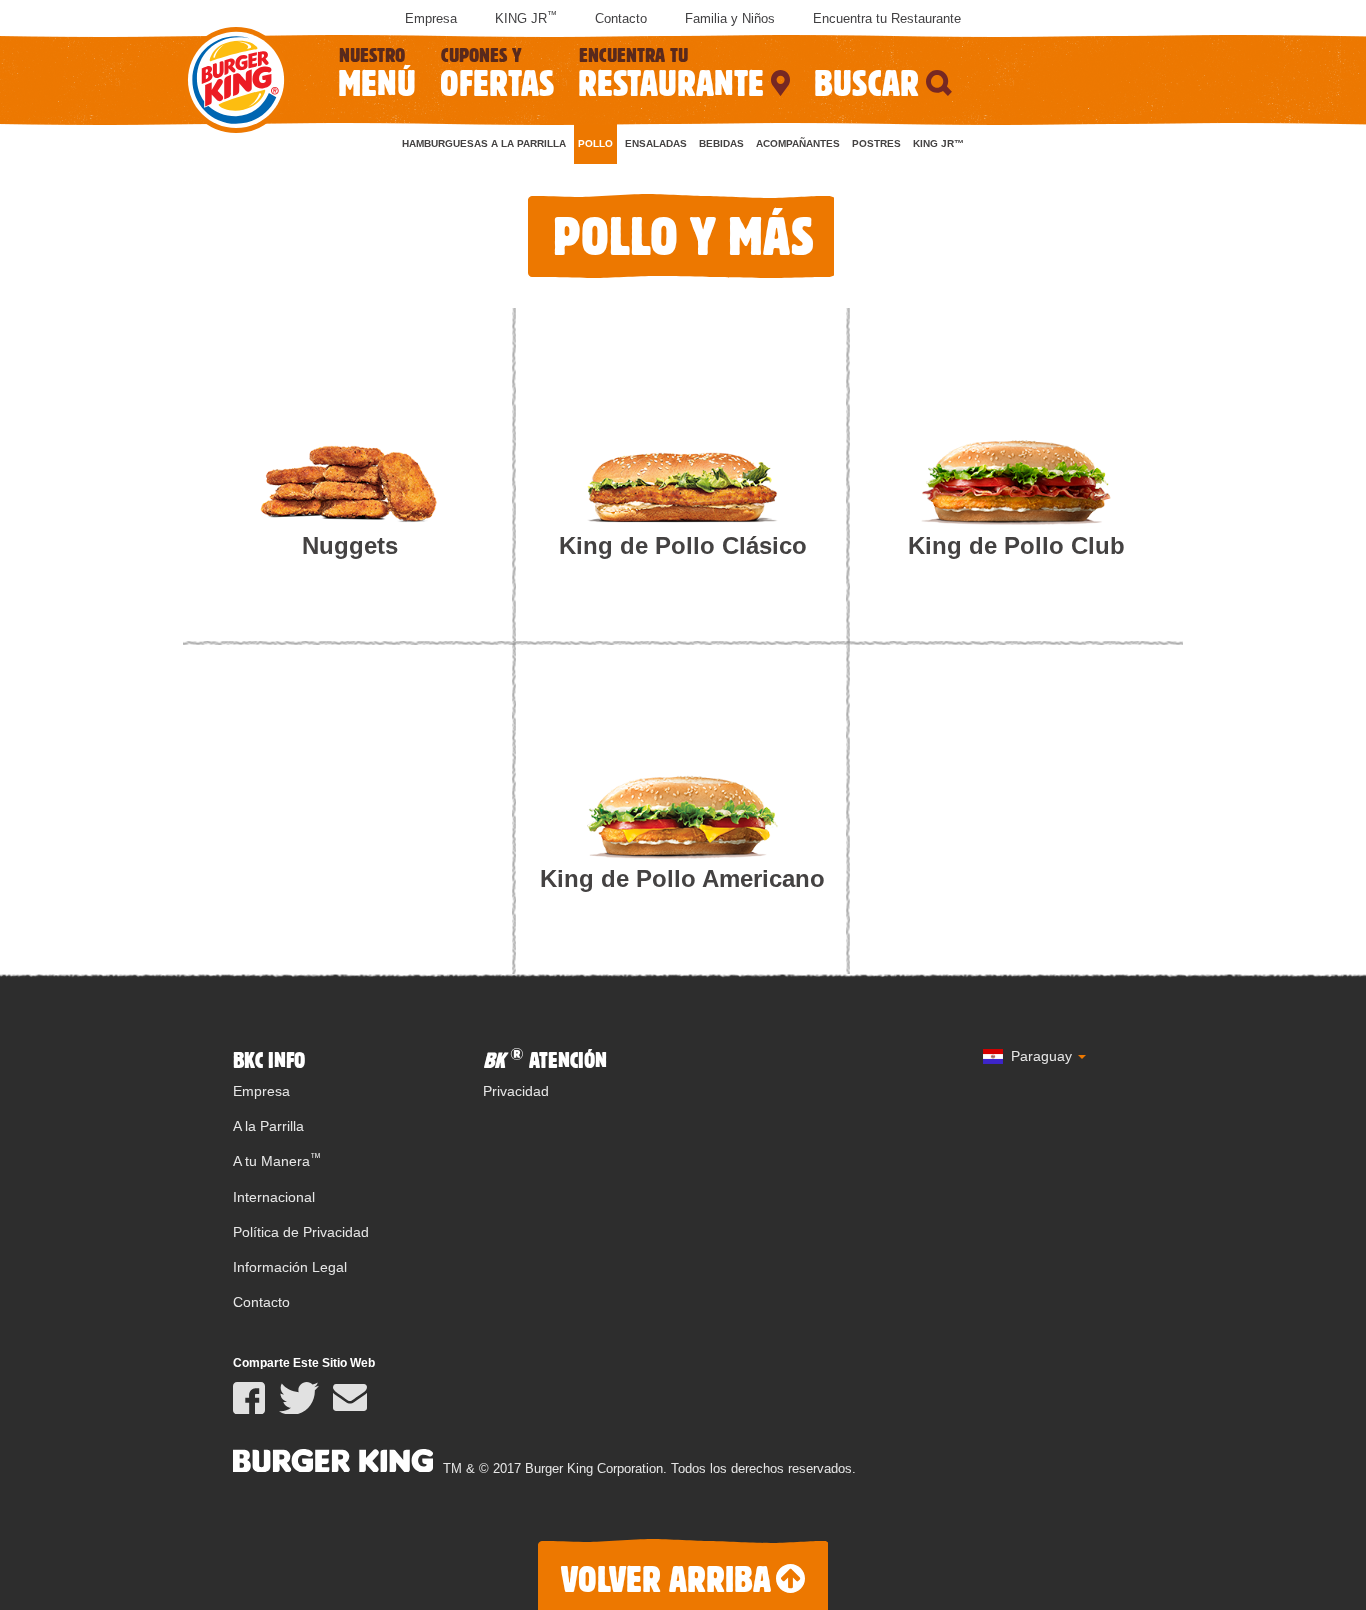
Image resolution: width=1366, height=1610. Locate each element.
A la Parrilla (268, 1126)
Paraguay (1041, 1056)
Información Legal (290, 1267)
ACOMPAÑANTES (798, 143)
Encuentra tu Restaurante (887, 18)
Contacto (621, 18)
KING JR (526, 18)
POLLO (595, 143)
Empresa (431, 18)
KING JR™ (938, 143)
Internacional (274, 1197)
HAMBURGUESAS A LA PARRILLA (484, 143)
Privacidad (516, 1091)
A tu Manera (277, 1161)
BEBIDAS (721, 143)
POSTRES (876, 143)
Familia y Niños (730, 18)
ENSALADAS (656, 143)
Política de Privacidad (301, 1232)
